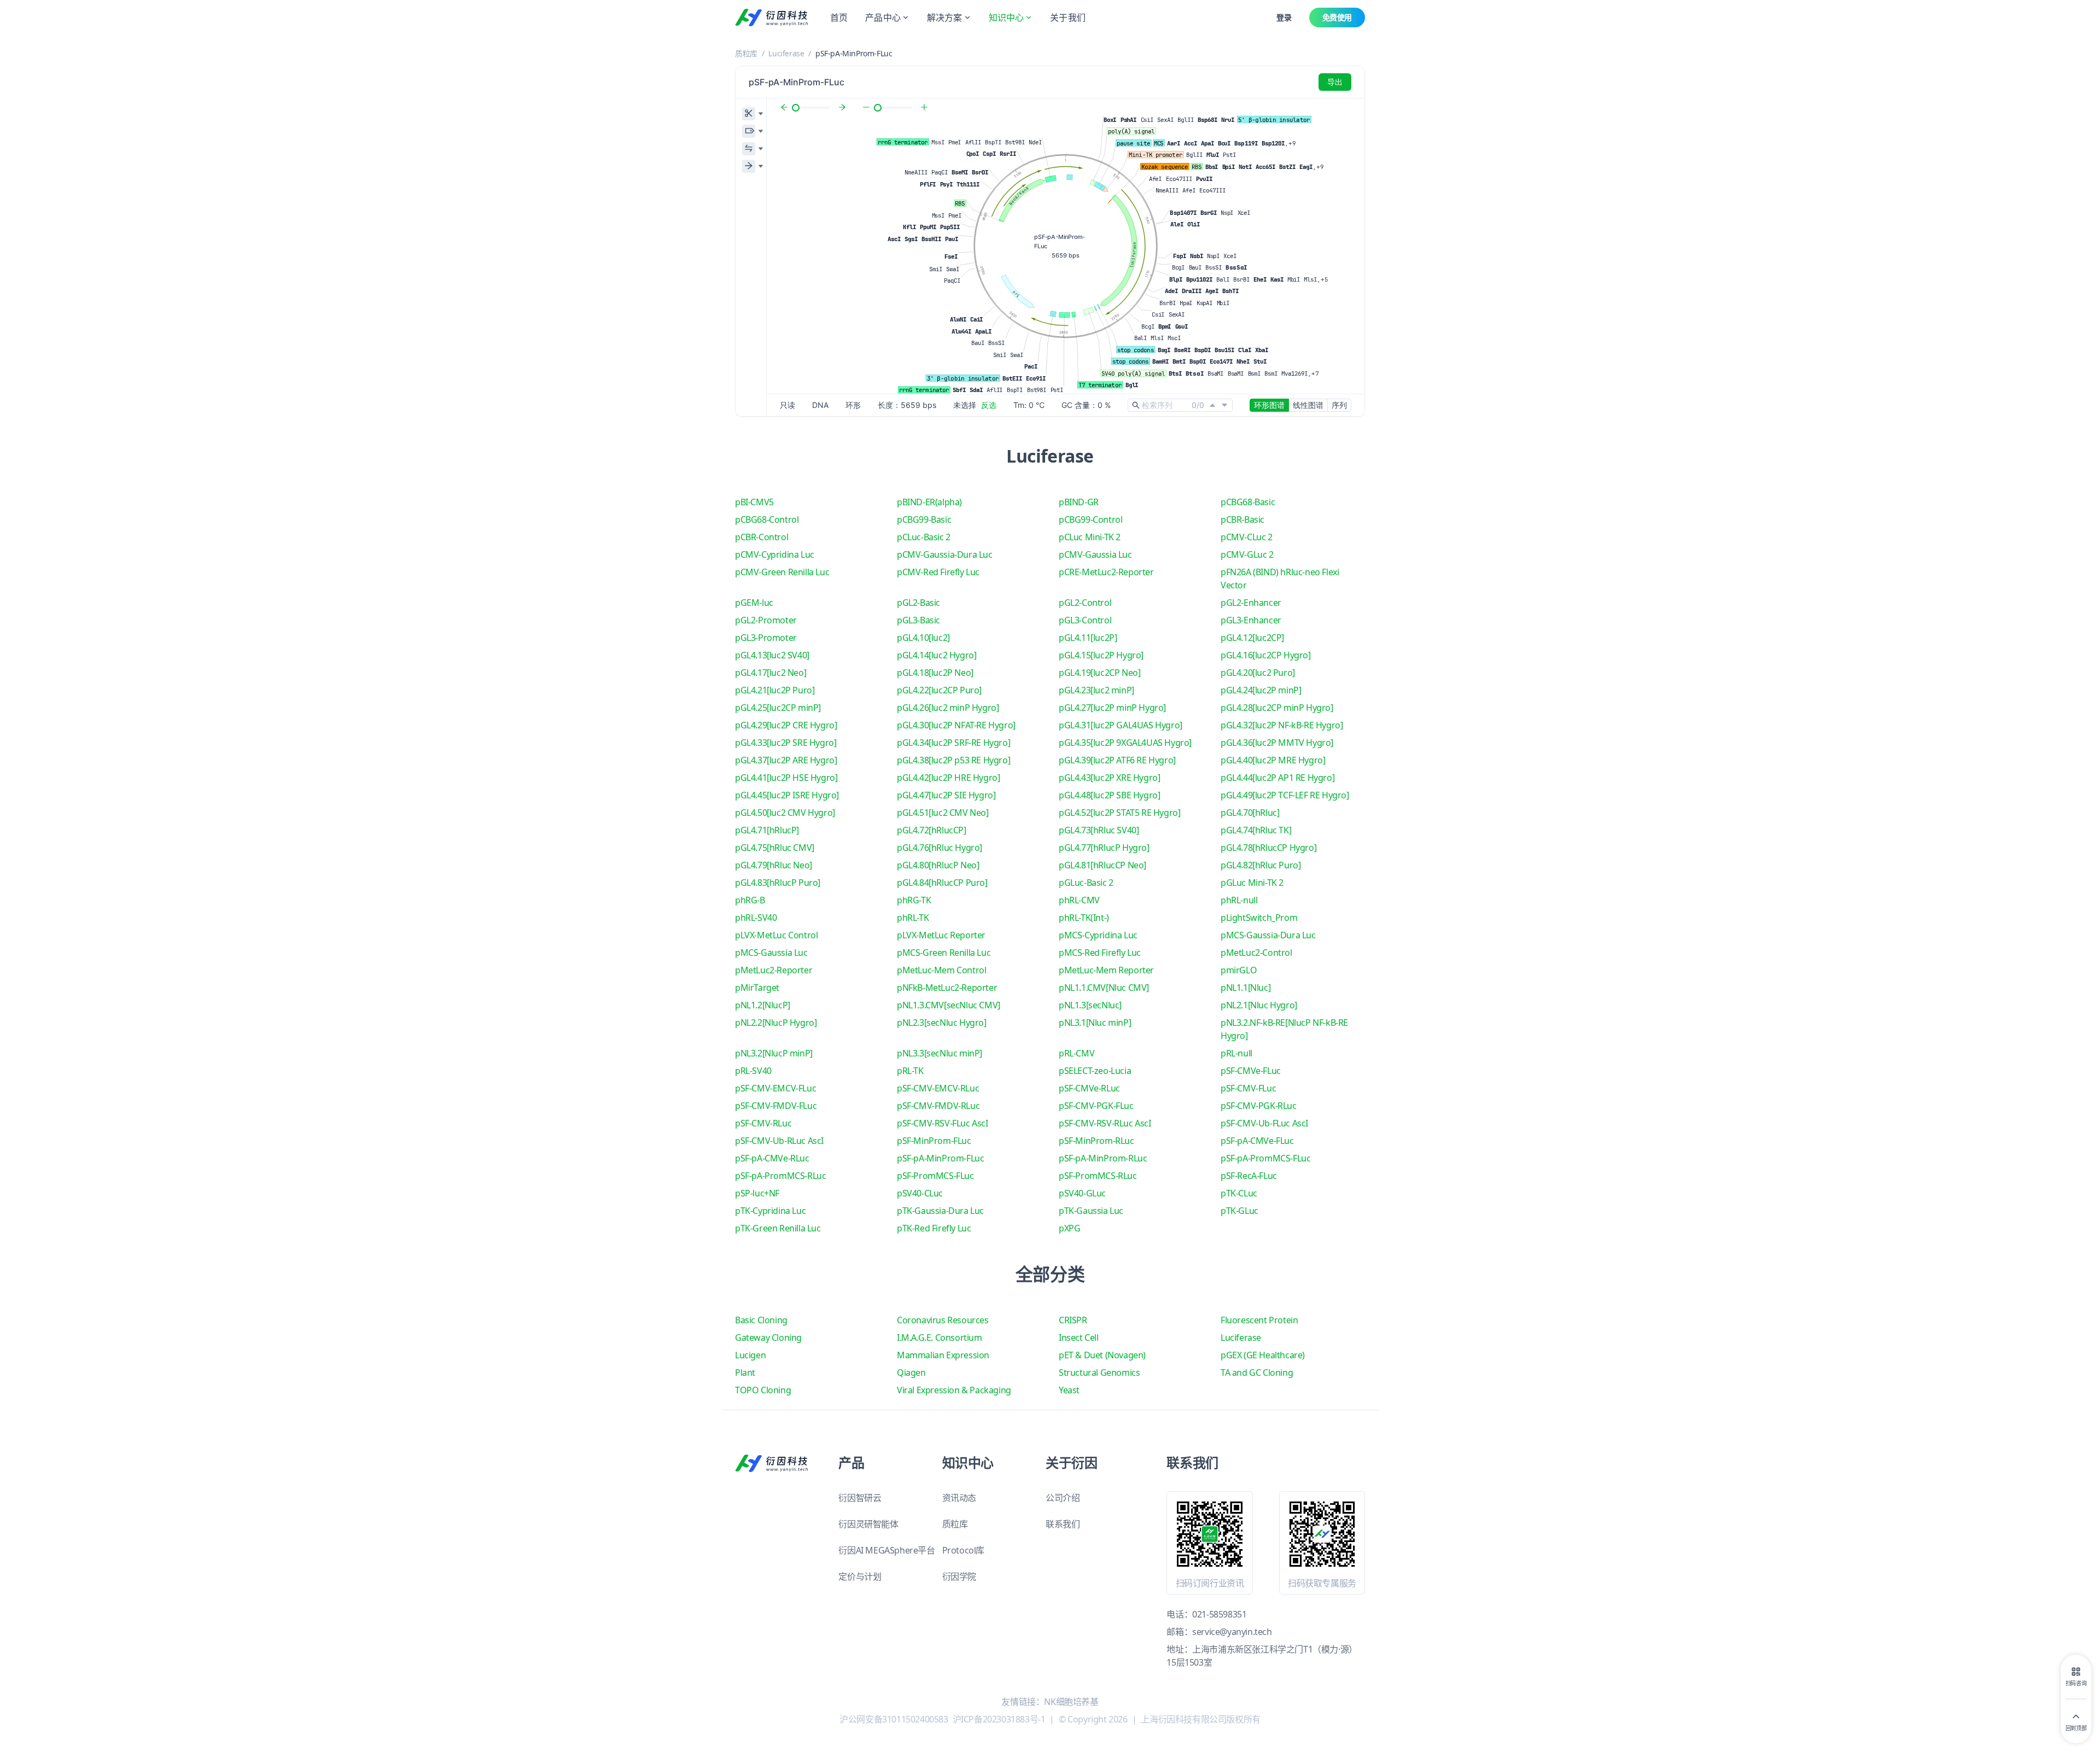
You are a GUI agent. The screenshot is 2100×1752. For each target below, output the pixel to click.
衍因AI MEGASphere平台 (886, 1550)
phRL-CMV (1079, 900)
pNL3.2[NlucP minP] (774, 1053)
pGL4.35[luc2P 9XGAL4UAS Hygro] (1125, 743)
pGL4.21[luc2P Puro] (775, 690)
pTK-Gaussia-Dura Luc (940, 1211)
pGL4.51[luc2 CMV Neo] (943, 813)
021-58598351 (1219, 1614)
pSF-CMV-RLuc (763, 1123)
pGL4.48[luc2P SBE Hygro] (1109, 795)
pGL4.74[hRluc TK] (1256, 830)
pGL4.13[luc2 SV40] (772, 655)
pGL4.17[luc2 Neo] (771, 673)
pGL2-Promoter (766, 620)
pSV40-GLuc (1082, 1193)
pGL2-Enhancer (1251, 603)
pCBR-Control (762, 537)
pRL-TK (910, 1071)
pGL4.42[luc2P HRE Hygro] (948, 778)
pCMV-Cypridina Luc (775, 554)
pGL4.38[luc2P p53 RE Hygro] (953, 760)
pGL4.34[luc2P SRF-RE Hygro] (953, 743)
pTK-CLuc (1239, 1193)
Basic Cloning (761, 1320)
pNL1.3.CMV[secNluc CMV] (949, 1005)
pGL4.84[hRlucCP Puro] (942, 883)
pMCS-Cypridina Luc (1098, 935)
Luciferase (786, 53)
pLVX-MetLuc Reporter (941, 935)
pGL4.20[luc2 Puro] (1258, 673)
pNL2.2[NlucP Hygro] (776, 1023)
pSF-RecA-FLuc (1249, 1176)
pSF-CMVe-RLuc (1089, 1088)
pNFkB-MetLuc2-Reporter (947, 988)
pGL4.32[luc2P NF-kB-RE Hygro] (1282, 725)
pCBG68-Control (767, 519)
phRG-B (750, 900)
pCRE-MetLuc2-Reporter (1106, 572)
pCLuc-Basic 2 (924, 537)
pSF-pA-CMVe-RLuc (772, 1158)
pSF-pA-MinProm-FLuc (940, 1158)
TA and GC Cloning (1257, 1373)
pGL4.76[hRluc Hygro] (940, 848)
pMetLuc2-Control (1256, 953)
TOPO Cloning (763, 1390)
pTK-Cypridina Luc (770, 1211)
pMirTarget (757, 988)
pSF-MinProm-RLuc (1096, 1141)
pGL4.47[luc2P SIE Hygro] (946, 795)
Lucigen (750, 1355)
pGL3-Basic (918, 620)
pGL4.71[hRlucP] (767, 830)
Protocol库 (963, 1550)
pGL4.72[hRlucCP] (932, 830)
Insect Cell (1079, 1338)
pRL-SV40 (753, 1071)
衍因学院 (959, 1576)
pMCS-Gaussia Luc (771, 953)
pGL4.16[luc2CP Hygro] (1266, 655)
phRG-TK (914, 900)
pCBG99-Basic (924, 519)
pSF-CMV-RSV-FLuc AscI (943, 1123)
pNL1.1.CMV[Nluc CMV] (1104, 988)
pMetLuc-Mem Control (941, 970)
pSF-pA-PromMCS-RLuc (780, 1176)
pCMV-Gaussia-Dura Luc (945, 554)
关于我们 (1068, 17)
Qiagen (911, 1373)
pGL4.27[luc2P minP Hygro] (1112, 708)
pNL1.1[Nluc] (1246, 988)
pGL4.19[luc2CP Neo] (1099, 673)
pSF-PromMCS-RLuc (1098, 1176)
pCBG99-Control (1090, 519)
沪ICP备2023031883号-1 (999, 1719)
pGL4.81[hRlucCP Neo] (1102, 865)
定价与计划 (860, 1576)
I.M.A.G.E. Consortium (940, 1338)
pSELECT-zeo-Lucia (1095, 1071)
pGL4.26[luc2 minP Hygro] (948, 708)
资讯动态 (959, 1498)
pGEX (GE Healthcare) (1263, 1355)
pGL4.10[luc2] (923, 638)
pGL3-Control (1085, 620)
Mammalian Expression (943, 1355)
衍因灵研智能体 (868, 1524)
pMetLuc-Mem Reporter (1106, 970)
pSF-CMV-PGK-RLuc (1259, 1106)
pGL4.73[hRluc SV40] (1099, 830)
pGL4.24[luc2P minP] (1261, 690)
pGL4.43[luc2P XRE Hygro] (1109, 778)
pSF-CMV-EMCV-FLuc (775, 1088)
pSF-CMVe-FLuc (1251, 1071)
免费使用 (1337, 17)
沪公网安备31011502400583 (894, 1719)
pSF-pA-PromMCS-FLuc (1265, 1158)
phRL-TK (913, 918)
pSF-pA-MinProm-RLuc (1103, 1158)
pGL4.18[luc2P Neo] (935, 673)
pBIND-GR (1079, 502)
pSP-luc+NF (757, 1193)
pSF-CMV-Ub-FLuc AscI (1264, 1123)
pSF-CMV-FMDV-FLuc (776, 1106)
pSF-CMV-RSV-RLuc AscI (1105, 1123)
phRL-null (1239, 900)
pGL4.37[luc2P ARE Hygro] (786, 760)
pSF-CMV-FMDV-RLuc (938, 1106)
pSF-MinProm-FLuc (934, 1141)
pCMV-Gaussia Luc (1095, 554)
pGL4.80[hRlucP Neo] (938, 865)
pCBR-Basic (1242, 519)
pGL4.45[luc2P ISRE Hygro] (787, 795)
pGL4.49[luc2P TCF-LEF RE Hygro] (1285, 795)
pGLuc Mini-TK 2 (1252, 883)
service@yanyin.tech (1232, 1632)
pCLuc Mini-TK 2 (1090, 537)
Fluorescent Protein (1259, 1320)
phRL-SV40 (756, 918)
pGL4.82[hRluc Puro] (1261, 865)
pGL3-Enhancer (1251, 620)
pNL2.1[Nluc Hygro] (1259, 1005)
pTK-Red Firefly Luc (934, 1228)
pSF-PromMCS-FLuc (935, 1176)
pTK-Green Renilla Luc (778, 1228)
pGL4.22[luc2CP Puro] (939, 690)
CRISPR (1073, 1320)
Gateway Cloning (768, 1338)
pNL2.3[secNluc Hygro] (942, 1023)
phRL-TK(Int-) (1084, 918)
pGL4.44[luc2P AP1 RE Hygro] (1277, 778)
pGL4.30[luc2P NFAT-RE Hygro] (956, 725)
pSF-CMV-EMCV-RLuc (938, 1088)
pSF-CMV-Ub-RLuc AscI (779, 1141)
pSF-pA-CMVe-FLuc (1257, 1141)
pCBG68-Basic (1248, 502)
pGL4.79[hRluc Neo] (774, 865)
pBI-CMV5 (754, 502)
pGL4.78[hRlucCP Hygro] (1268, 848)
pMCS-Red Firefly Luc (1100, 953)
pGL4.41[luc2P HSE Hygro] (786, 778)
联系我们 (1063, 1524)
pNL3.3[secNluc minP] (940, 1053)
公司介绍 (1063, 1498)
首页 (839, 17)
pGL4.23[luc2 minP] (1096, 690)
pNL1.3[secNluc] (1090, 1005)
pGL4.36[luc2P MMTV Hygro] (1277, 743)
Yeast (1069, 1390)
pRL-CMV (1077, 1053)
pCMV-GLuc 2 (1247, 554)
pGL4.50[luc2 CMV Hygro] (785, 813)
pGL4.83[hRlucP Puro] (778, 883)
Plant (745, 1373)
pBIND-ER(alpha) (929, 502)
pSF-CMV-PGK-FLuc (1096, 1106)
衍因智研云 (860, 1498)
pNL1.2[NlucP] (763, 1005)
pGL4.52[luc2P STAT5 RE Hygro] (1119, 813)
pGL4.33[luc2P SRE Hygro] (786, 743)
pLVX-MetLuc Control (776, 935)
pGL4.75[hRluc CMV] (775, 848)
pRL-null (1236, 1053)
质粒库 (746, 53)
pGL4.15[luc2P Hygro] (1101, 655)
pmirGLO (1239, 970)
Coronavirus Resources (943, 1320)
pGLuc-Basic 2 (1086, 883)
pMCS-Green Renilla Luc (944, 953)
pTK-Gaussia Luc (1091, 1211)
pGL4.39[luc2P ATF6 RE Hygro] (1117, 760)
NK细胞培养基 (1071, 1702)
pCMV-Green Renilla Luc (782, 572)
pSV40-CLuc (920, 1193)
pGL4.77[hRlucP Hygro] (1104, 848)
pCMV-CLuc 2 (1247, 537)
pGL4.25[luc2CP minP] (778, 708)
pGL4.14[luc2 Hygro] (937, 655)
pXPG (1069, 1228)
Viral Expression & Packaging (954, 1390)
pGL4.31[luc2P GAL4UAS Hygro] (1121, 725)
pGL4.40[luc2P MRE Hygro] (1273, 760)
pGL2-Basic (918, 603)
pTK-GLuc (1239, 1211)
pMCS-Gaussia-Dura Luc (1268, 935)
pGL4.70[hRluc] (1250, 813)
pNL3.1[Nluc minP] (1095, 1023)
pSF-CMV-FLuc (1248, 1088)
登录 (1284, 17)
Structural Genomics (1099, 1373)
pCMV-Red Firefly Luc (938, 572)
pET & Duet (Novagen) (1102, 1355)
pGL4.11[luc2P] (1088, 638)
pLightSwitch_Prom (1259, 918)
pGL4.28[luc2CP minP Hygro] (1277, 708)
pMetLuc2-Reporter (774, 970)
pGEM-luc (754, 603)
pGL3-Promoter (766, 638)
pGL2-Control (1085, 603)
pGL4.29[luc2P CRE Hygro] (786, 725)
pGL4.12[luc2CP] (1252, 638)
